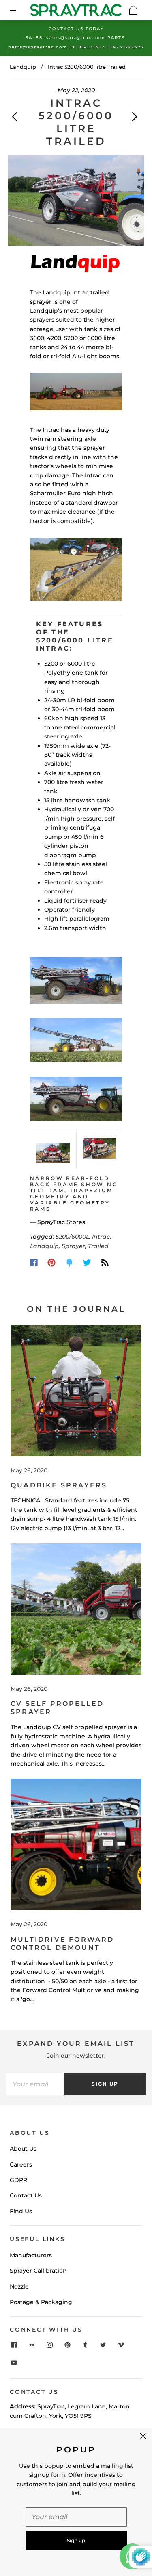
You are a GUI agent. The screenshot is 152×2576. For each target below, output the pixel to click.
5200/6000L (72, 1237)
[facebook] (14, 2345)
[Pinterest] (51, 1263)
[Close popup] (143, 2437)
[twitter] (103, 2345)
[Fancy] (69, 1263)
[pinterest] (67, 2345)
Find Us (21, 2211)
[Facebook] (34, 1263)
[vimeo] (121, 2345)
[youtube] (14, 2363)
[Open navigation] (19, 10)
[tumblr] (85, 2345)
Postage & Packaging (41, 2302)
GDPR (18, 2180)
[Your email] (35, 2084)
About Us (23, 2149)
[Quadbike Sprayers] (76, 1390)
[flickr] (32, 2345)
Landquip (23, 67)
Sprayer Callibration (38, 2271)
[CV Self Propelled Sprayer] (76, 1609)
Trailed (98, 1246)
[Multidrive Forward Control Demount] (76, 1844)
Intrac (101, 1237)
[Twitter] (87, 1263)
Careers (21, 2164)
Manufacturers (31, 2255)
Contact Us (26, 2195)
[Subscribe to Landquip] (105, 1263)
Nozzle (19, 2286)
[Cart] (133, 10)
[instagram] (49, 2345)
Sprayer (73, 1246)
